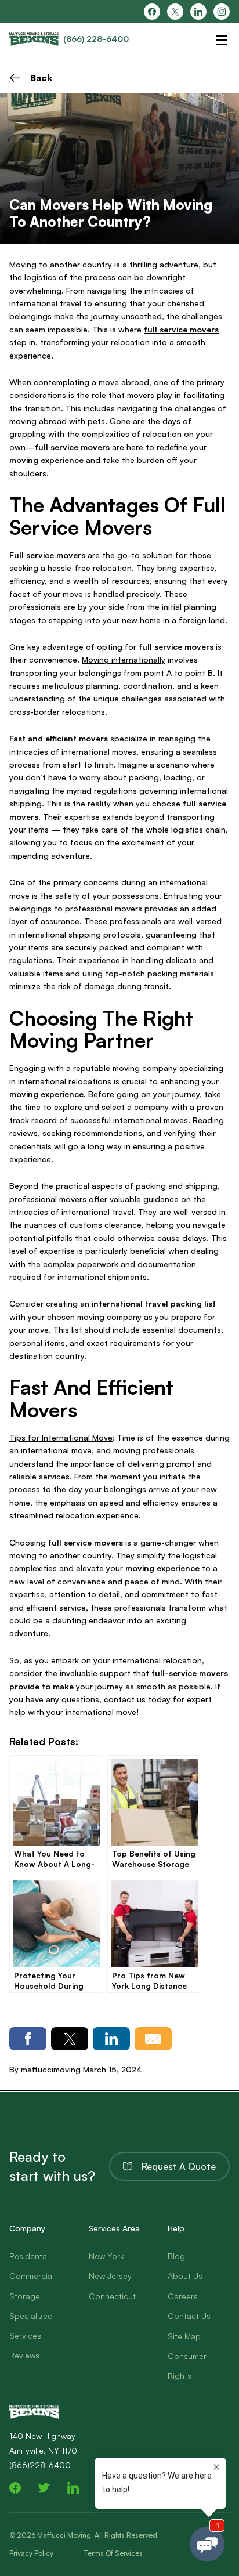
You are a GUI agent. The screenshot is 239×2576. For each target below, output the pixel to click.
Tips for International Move (61, 1437)
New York (106, 2256)
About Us (185, 2276)
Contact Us (189, 2316)
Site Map (184, 2336)
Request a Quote (179, 2166)
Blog (176, 2256)
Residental (29, 2256)
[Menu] (222, 40)
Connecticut (112, 2296)
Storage (25, 2296)
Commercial (32, 2276)
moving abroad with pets (57, 421)
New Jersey (110, 2276)
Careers (183, 2296)
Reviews (24, 2355)
